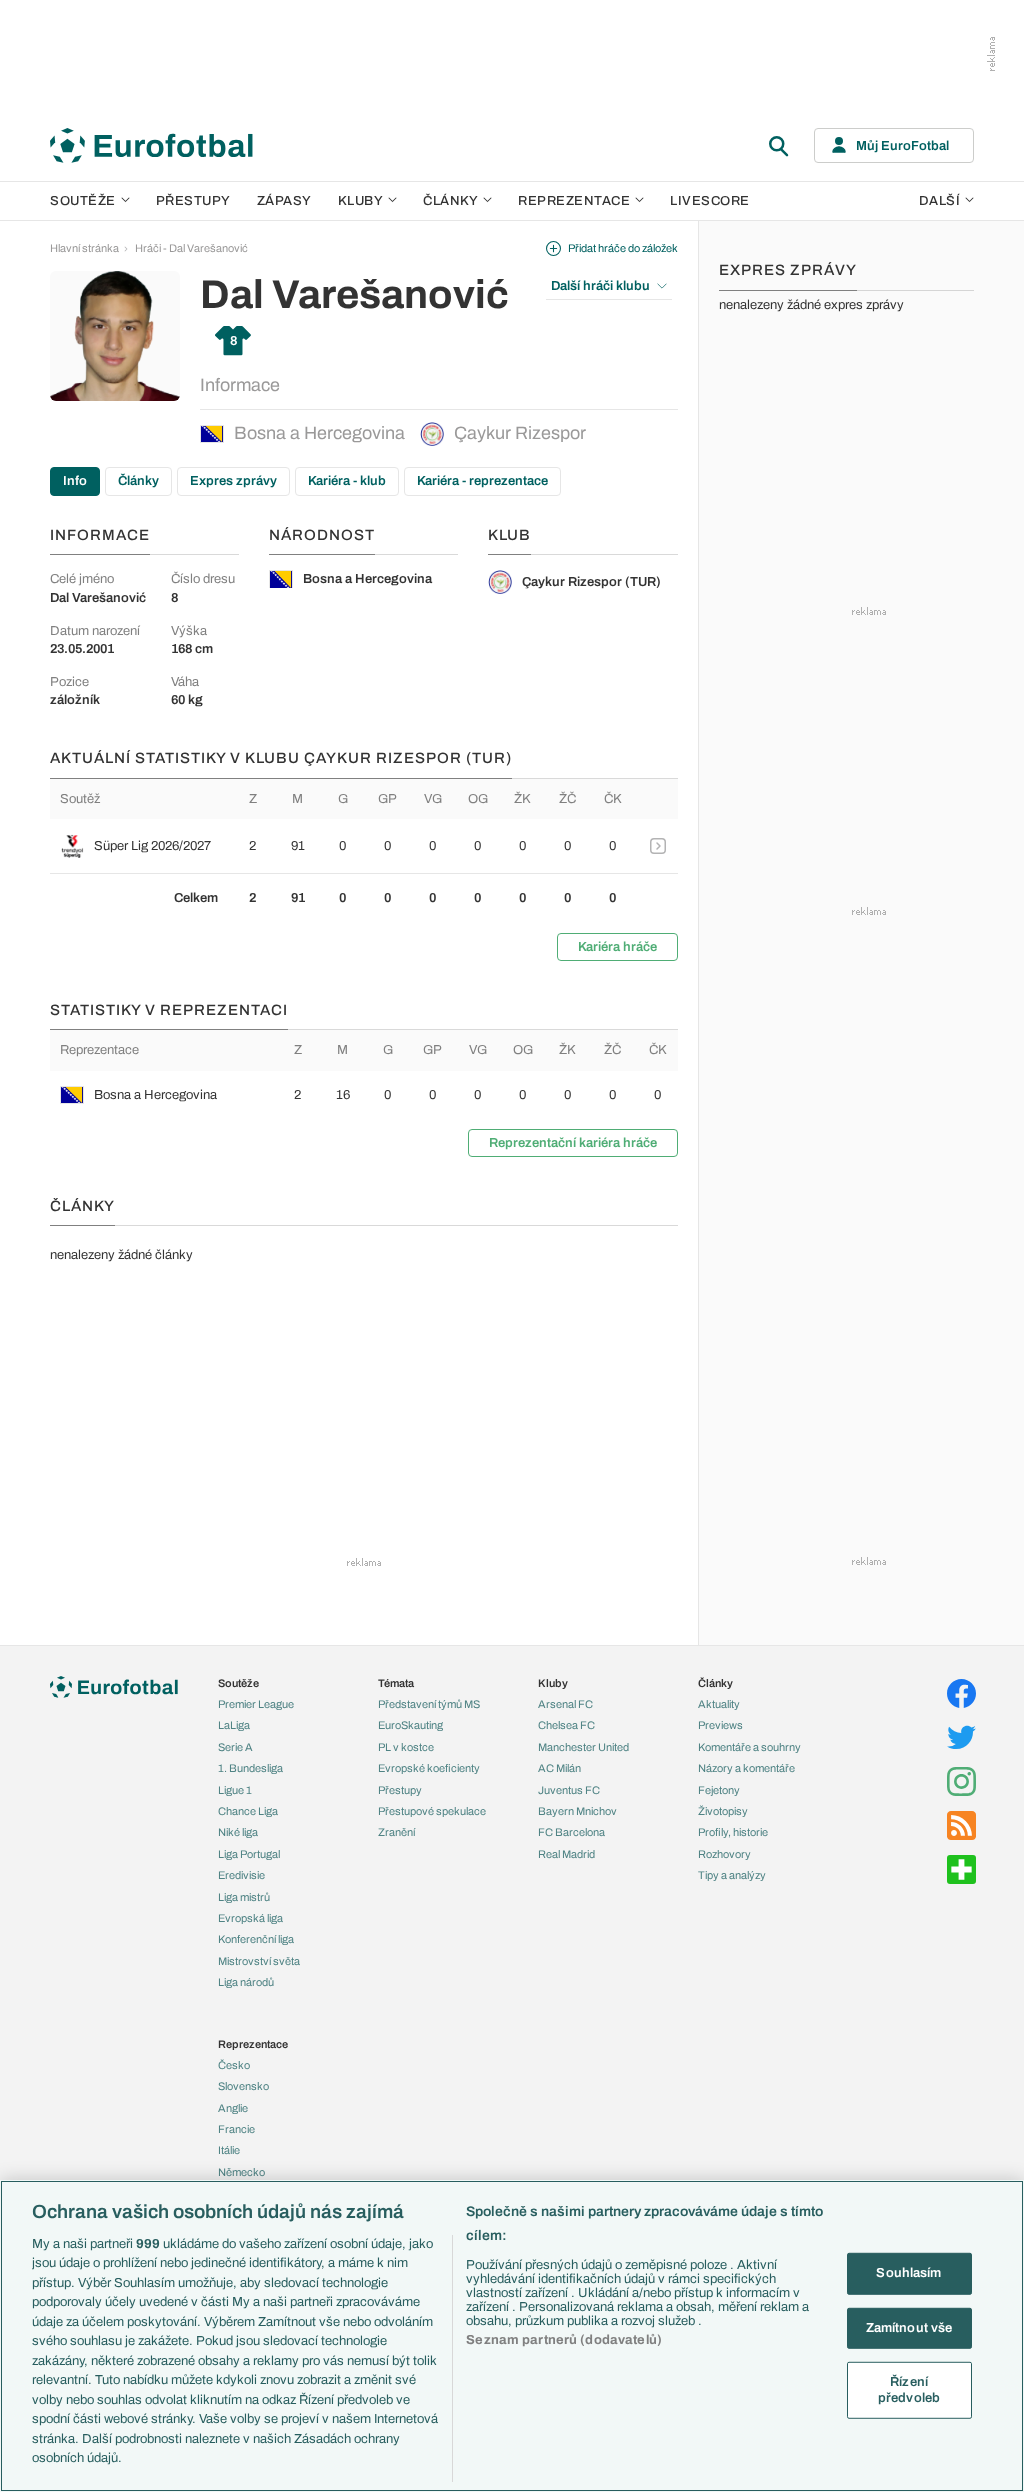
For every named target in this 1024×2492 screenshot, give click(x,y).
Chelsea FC (566, 1725)
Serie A (235, 1747)
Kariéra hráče (617, 947)
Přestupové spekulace (432, 1811)
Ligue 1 (235, 1790)
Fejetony (719, 1790)
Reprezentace (574, 201)
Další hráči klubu (600, 286)
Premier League (256, 1704)
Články (138, 481)
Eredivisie (241, 1875)
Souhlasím (908, 2273)
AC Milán (559, 1768)
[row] (364, 846)
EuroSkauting (410, 1725)
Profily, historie (733, 1832)
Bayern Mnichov (577, 1811)
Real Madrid (566, 1854)
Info (75, 481)
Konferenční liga (256, 1939)
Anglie (233, 2108)
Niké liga (238, 1832)
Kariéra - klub (347, 481)
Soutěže (83, 201)
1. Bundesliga (250, 1768)
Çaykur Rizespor (520, 433)
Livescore (710, 201)
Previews (720, 1725)
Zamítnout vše (909, 2327)
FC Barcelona (571, 1832)
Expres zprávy (233, 481)
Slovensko (243, 2086)
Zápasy (284, 201)
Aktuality (719, 1704)
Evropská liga (250, 1918)
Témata (396, 1683)
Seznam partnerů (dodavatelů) (564, 2340)
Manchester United (583, 1747)
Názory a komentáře (746, 1768)
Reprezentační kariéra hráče (573, 1143)
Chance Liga (248, 1811)
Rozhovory (724, 1854)
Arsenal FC (565, 1704)
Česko (234, 2065)
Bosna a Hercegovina (319, 433)
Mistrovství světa (259, 1961)
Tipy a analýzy (732, 1875)
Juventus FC (569, 1790)
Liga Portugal (249, 1854)
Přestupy (193, 201)
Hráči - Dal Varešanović (191, 248)
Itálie (229, 2150)
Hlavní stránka (84, 248)
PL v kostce (406, 1747)
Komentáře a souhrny (749, 1747)
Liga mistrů (244, 1897)
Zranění (396, 1832)
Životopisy (723, 1811)
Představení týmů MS (429, 1704)
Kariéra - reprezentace (482, 481)
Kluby (361, 201)
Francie (236, 2129)
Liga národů (246, 1982)
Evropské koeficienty (429, 1768)
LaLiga (234, 1725)
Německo (241, 2172)
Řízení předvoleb (909, 2390)
